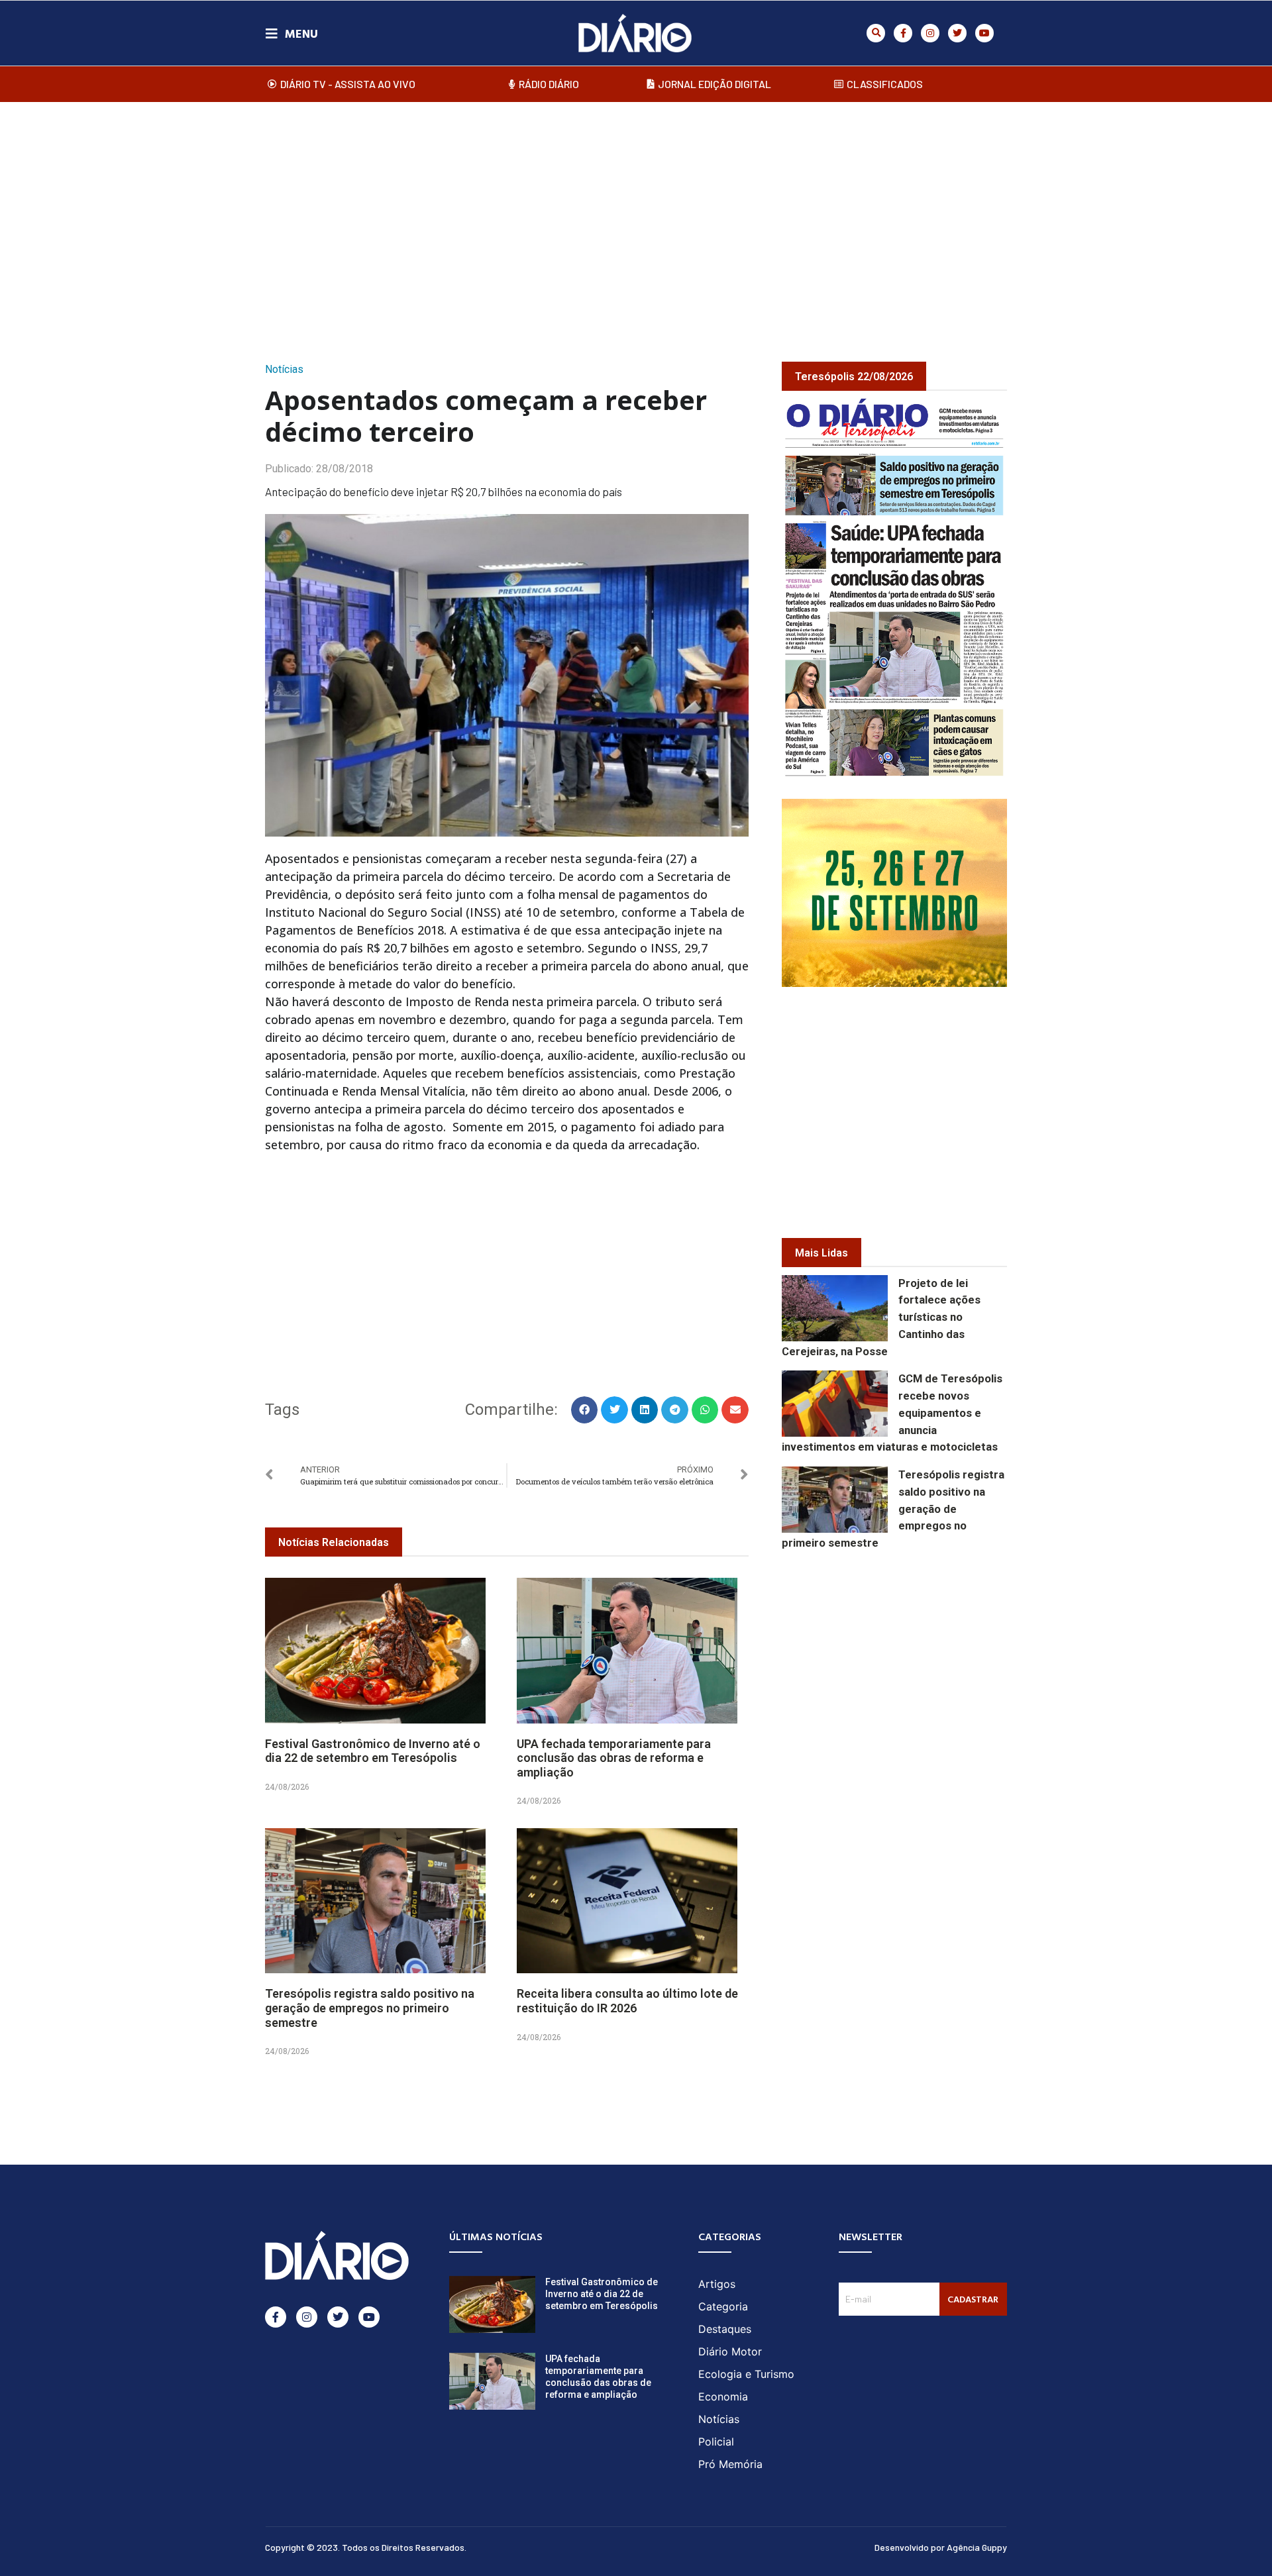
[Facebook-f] (903, 33)
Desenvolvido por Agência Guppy (941, 2547)
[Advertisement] (636, 218)
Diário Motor (730, 2351)
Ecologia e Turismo (746, 2374)
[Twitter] (957, 33)
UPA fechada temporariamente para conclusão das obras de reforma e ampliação (614, 1758)
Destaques (725, 2329)
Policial (716, 2442)
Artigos (717, 2284)
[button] (876, 33)
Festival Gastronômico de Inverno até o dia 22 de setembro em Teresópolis (373, 1751)
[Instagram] (930, 33)
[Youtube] (984, 33)
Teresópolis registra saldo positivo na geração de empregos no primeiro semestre (370, 2008)
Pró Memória (730, 2464)
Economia (723, 2396)
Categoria (723, 2306)
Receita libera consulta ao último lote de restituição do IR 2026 (627, 2001)
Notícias (284, 369)
